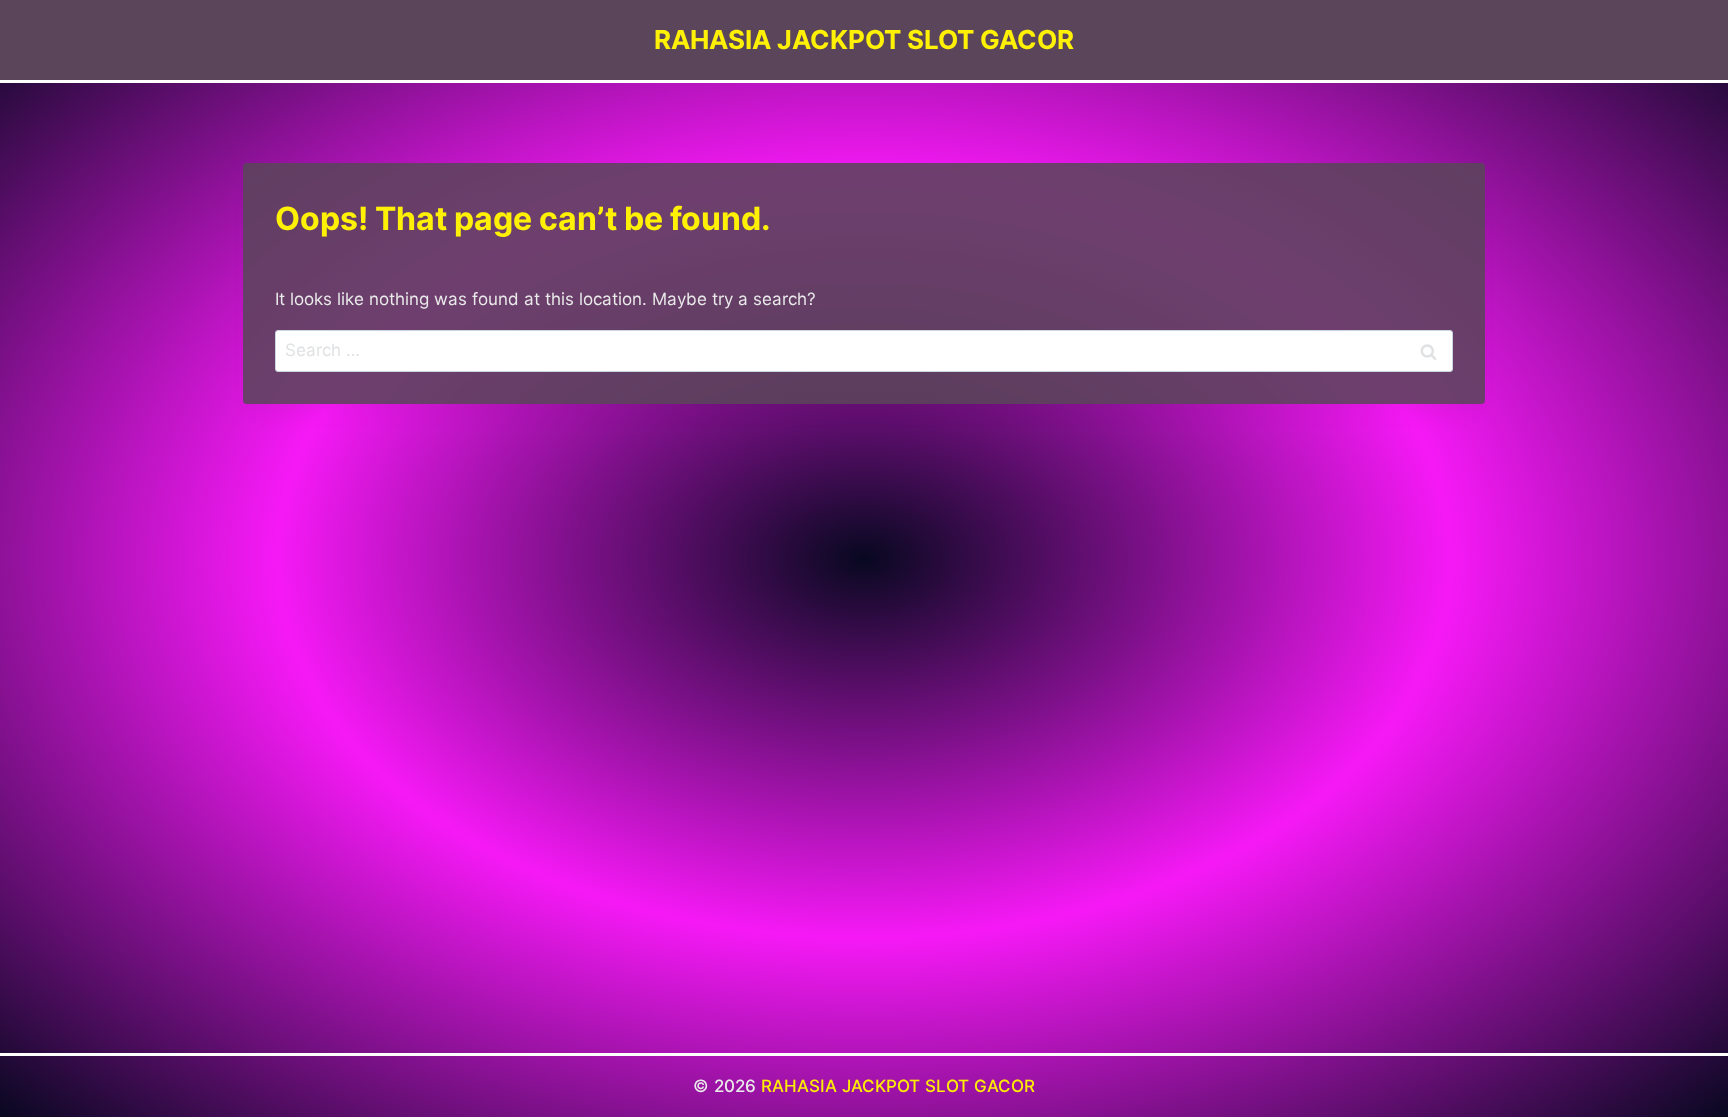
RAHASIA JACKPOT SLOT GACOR (898, 1086)
